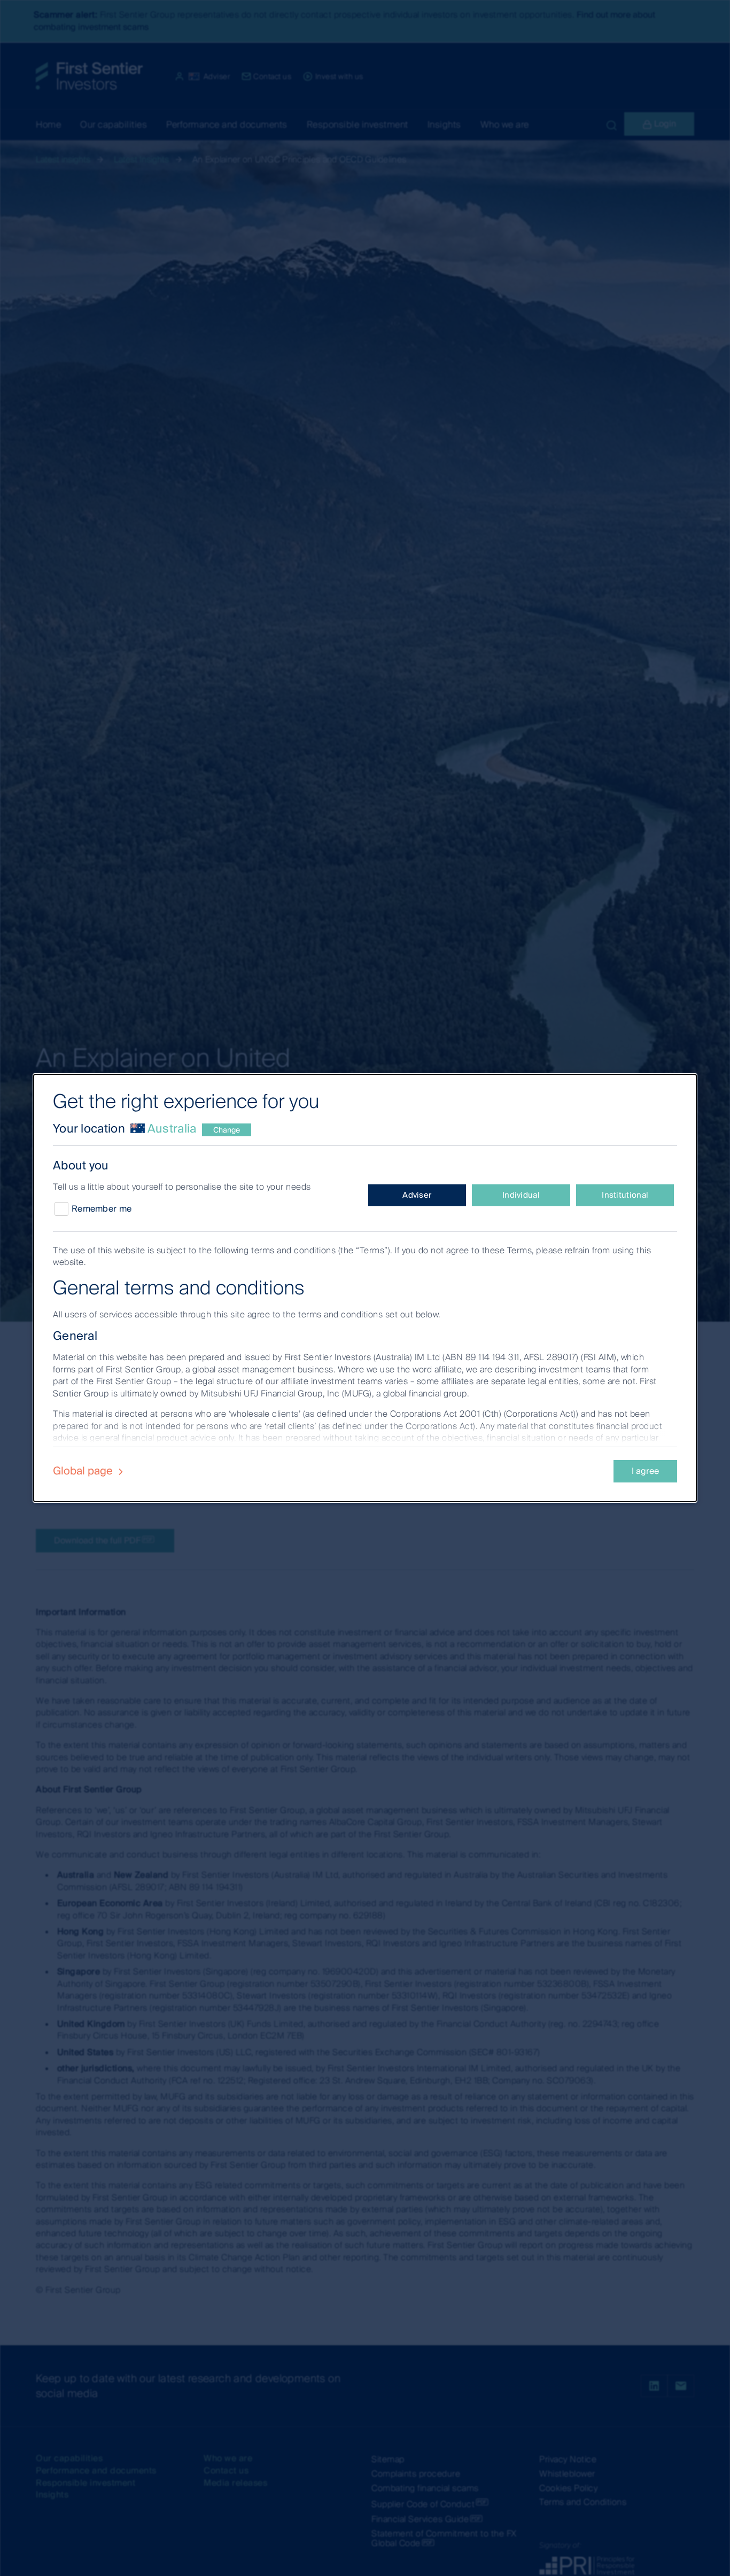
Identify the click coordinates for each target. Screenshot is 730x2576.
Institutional (625, 1195)
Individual (521, 1195)
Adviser (417, 1195)
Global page (84, 1471)
